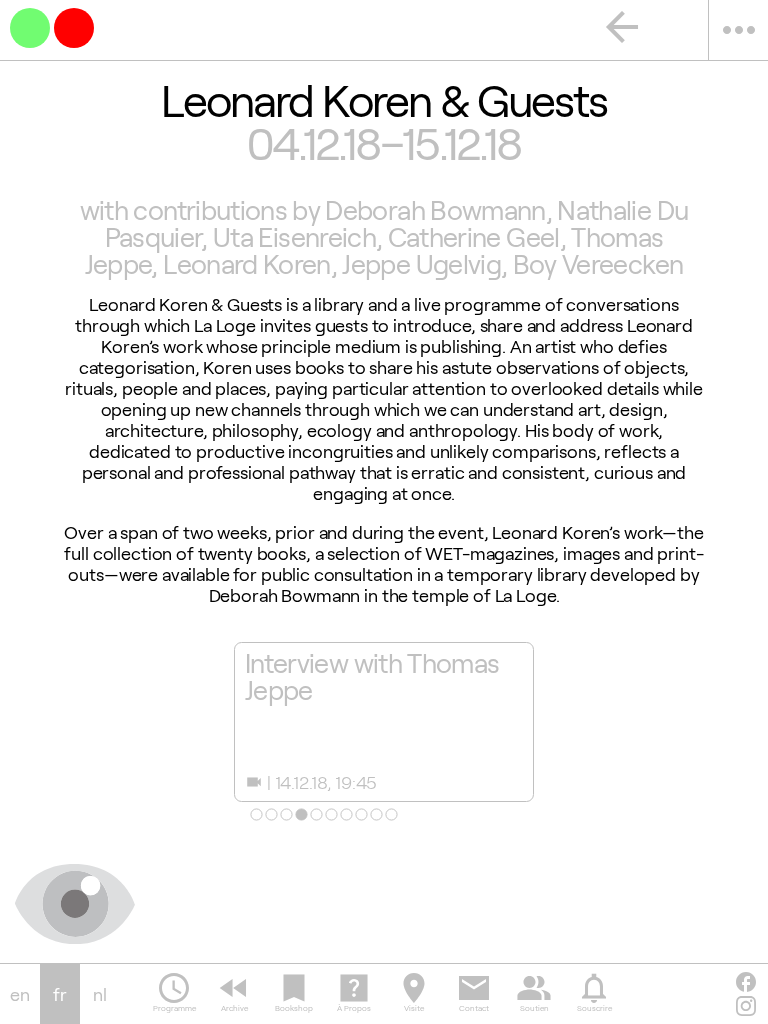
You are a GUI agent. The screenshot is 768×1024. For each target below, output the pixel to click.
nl (100, 994)
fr (60, 994)
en (20, 994)
